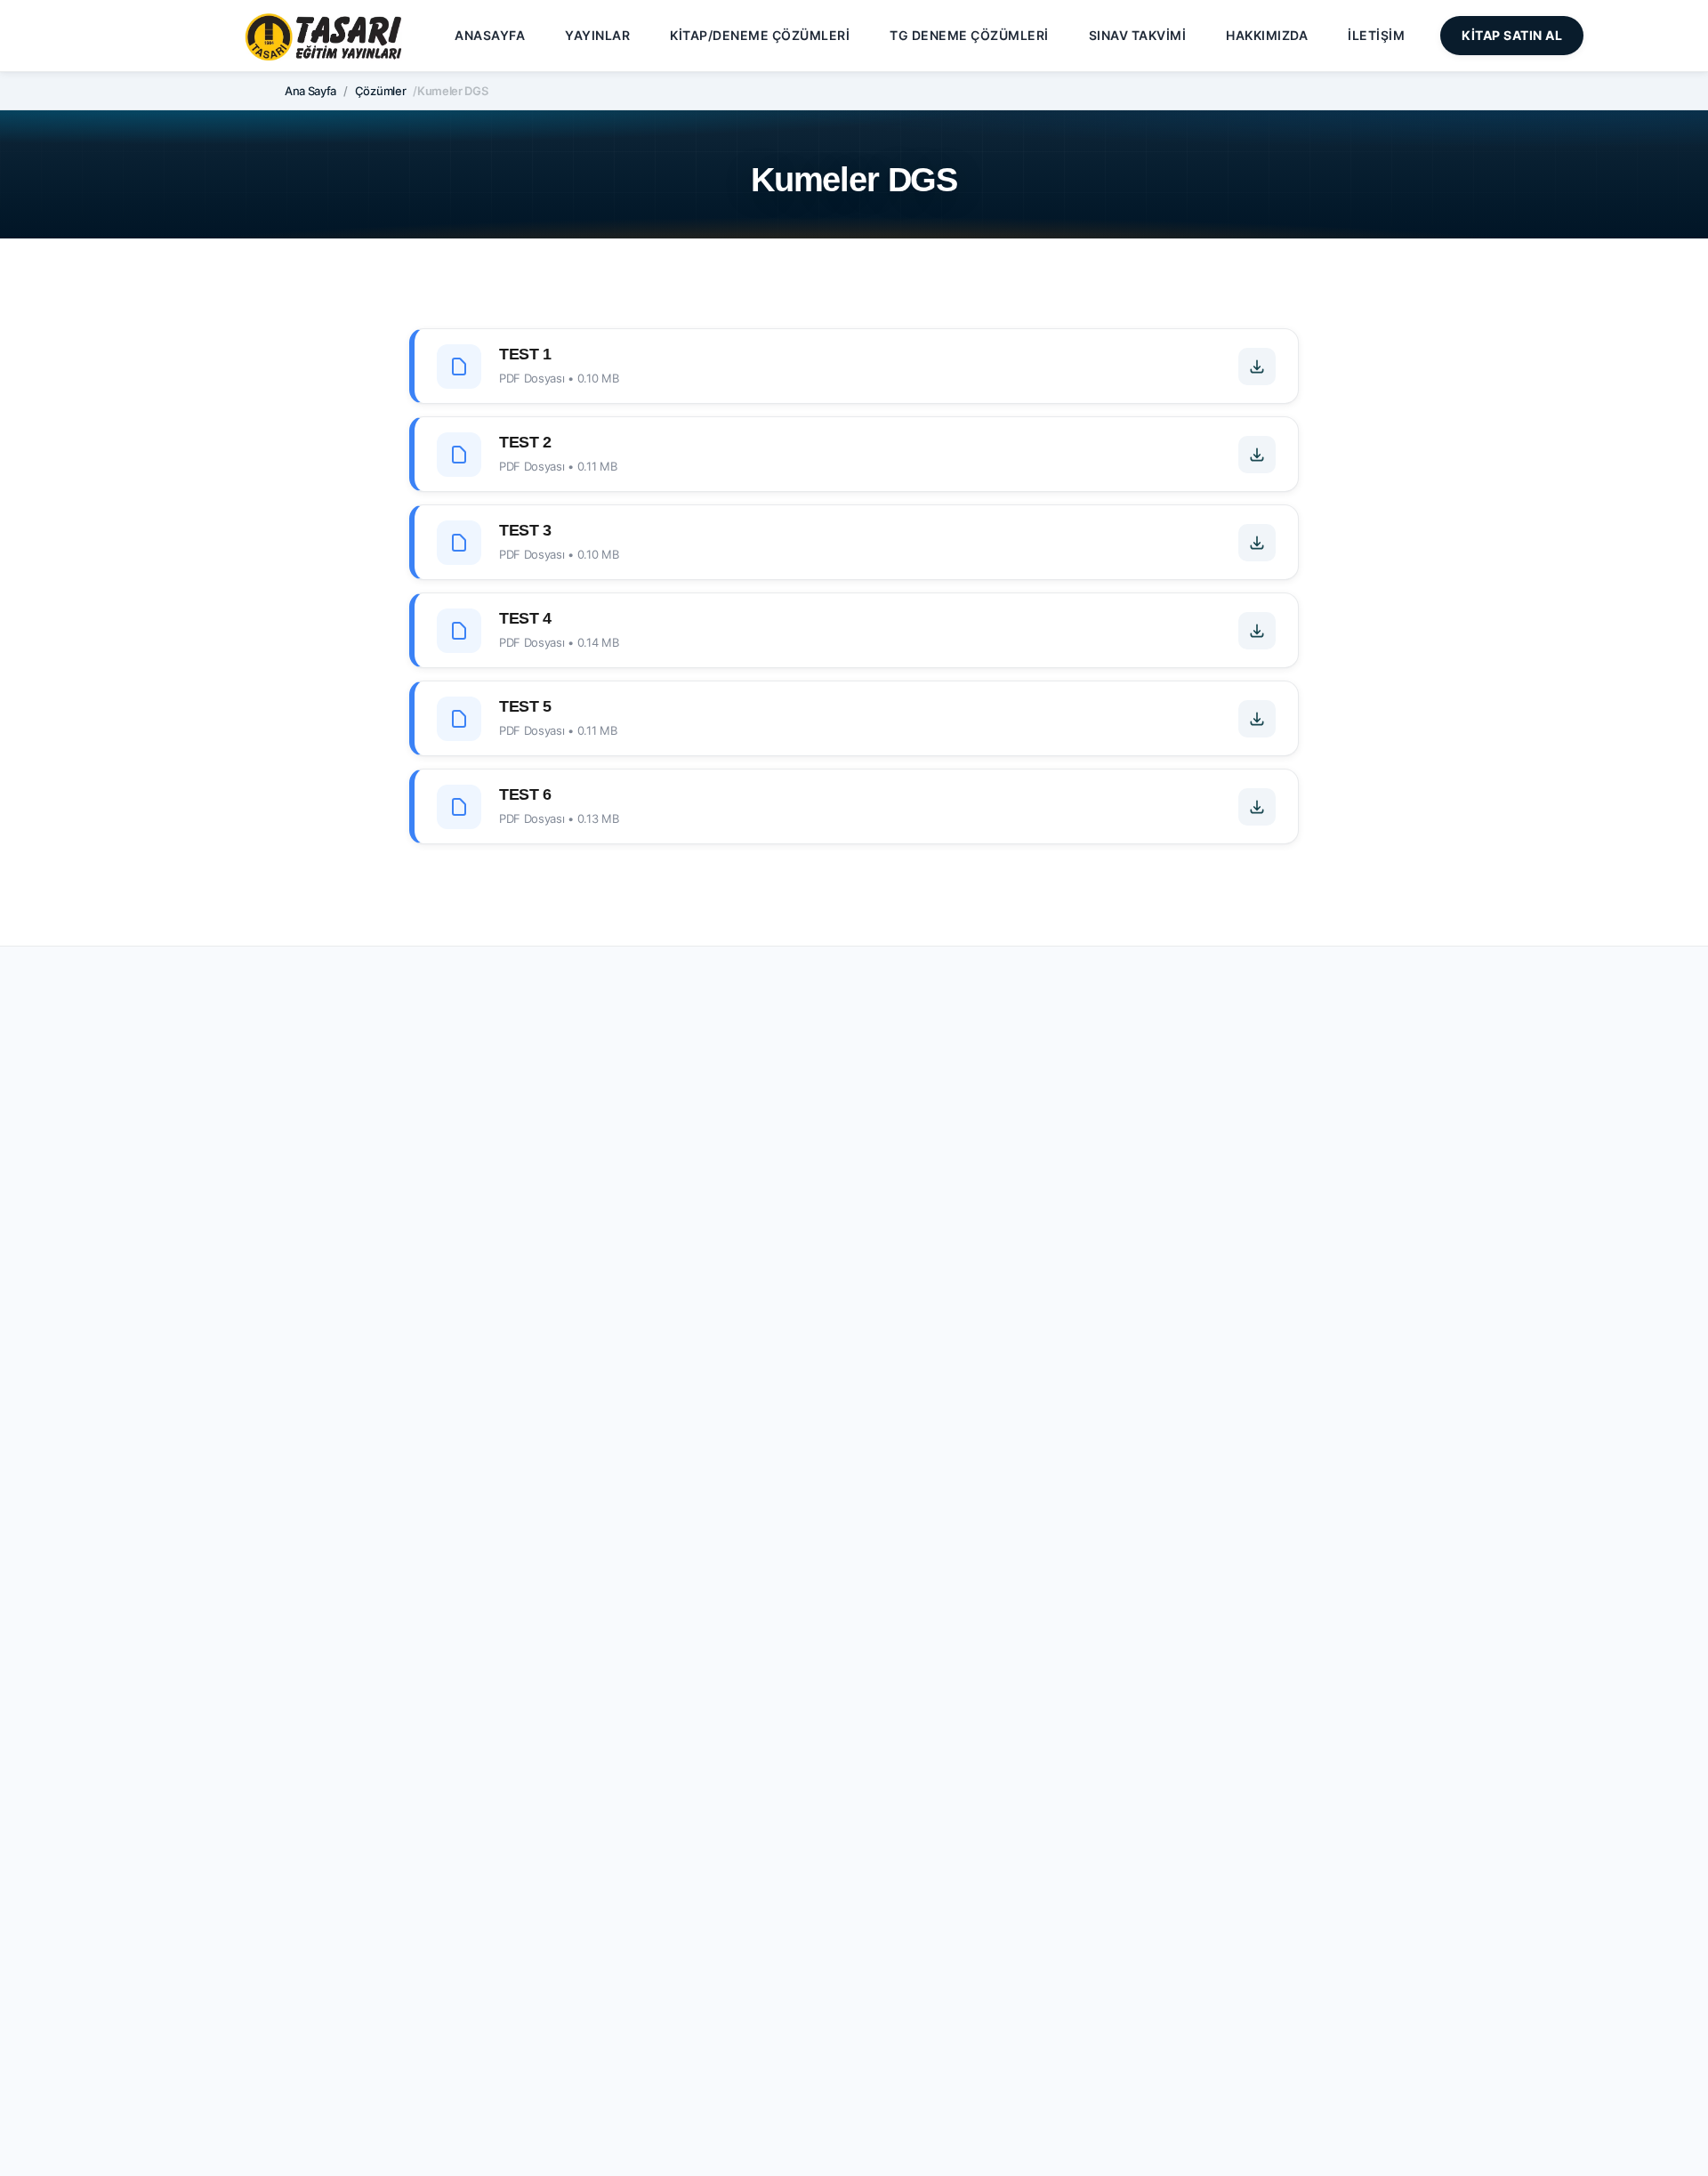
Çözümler (380, 91)
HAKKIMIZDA (1267, 35)
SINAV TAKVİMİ (1138, 35)
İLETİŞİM (1376, 35)
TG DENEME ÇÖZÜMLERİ (969, 35)
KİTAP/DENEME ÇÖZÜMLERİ (760, 35)
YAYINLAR (597, 35)
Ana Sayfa (310, 91)
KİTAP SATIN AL (1512, 35)
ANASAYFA (490, 35)
